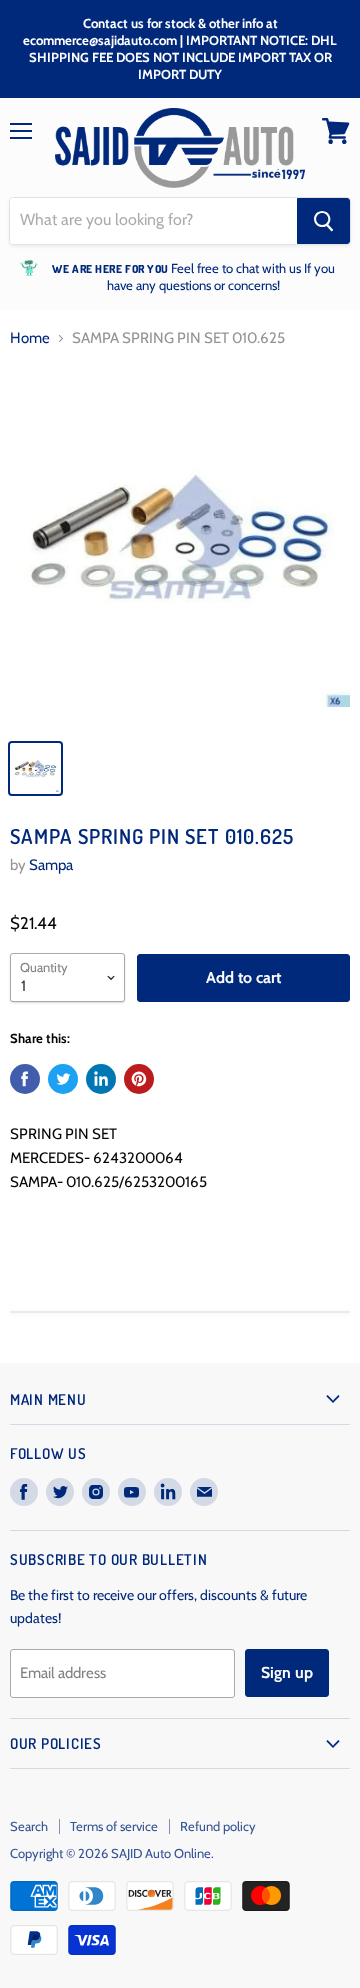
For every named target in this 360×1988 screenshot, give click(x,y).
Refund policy (218, 1826)
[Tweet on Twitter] (63, 1079)
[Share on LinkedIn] (101, 1079)
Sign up (287, 1672)
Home (30, 338)
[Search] (323, 221)
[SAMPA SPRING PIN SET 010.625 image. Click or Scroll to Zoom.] (180, 547)
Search (29, 1826)
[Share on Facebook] (25, 1079)
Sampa (51, 865)
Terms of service (114, 1826)
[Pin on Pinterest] (139, 1079)
